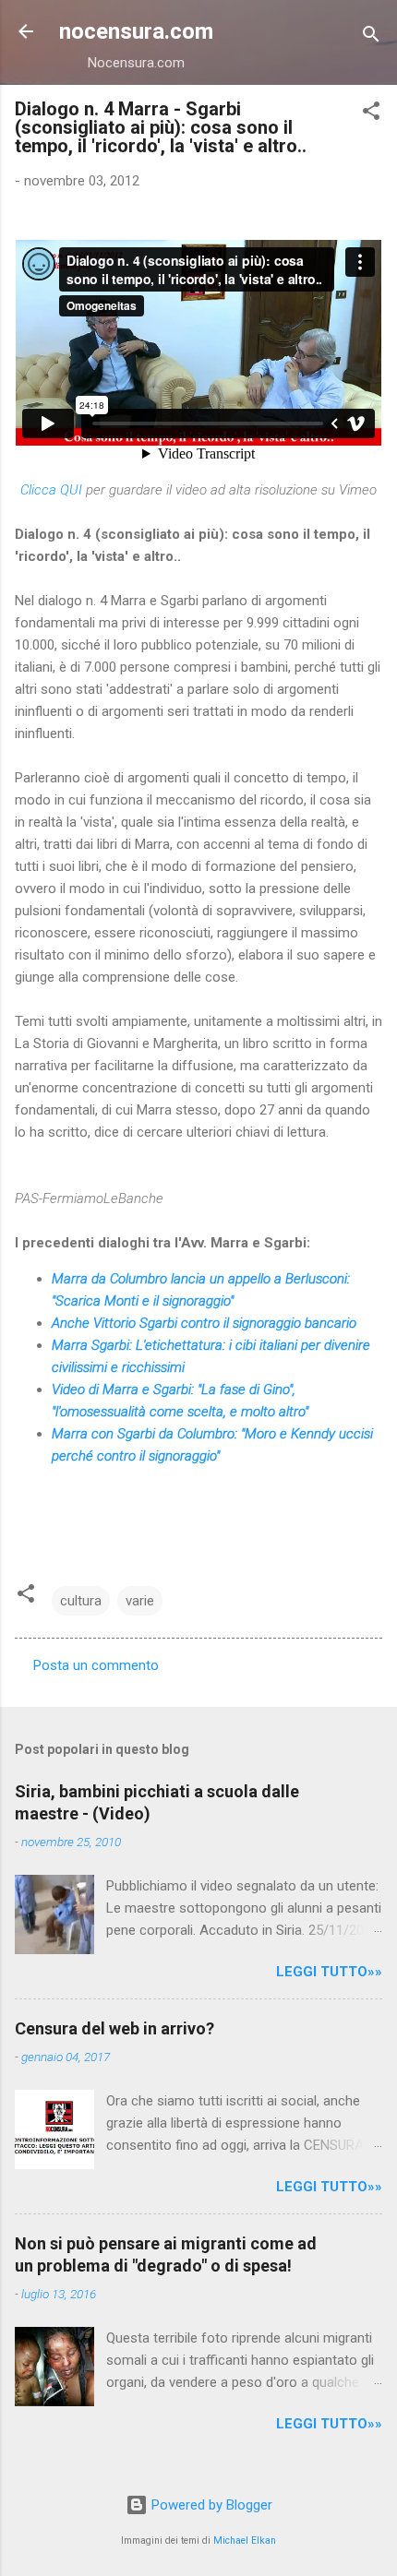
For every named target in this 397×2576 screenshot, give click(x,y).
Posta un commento (96, 1665)
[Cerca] (371, 37)
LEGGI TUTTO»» (329, 1972)
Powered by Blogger (210, 2505)
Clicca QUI (51, 490)
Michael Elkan (245, 2540)
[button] (371, 114)
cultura (81, 1601)
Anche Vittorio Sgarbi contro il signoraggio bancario (204, 1323)
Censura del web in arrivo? (114, 2028)
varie (140, 1601)
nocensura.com (136, 31)
